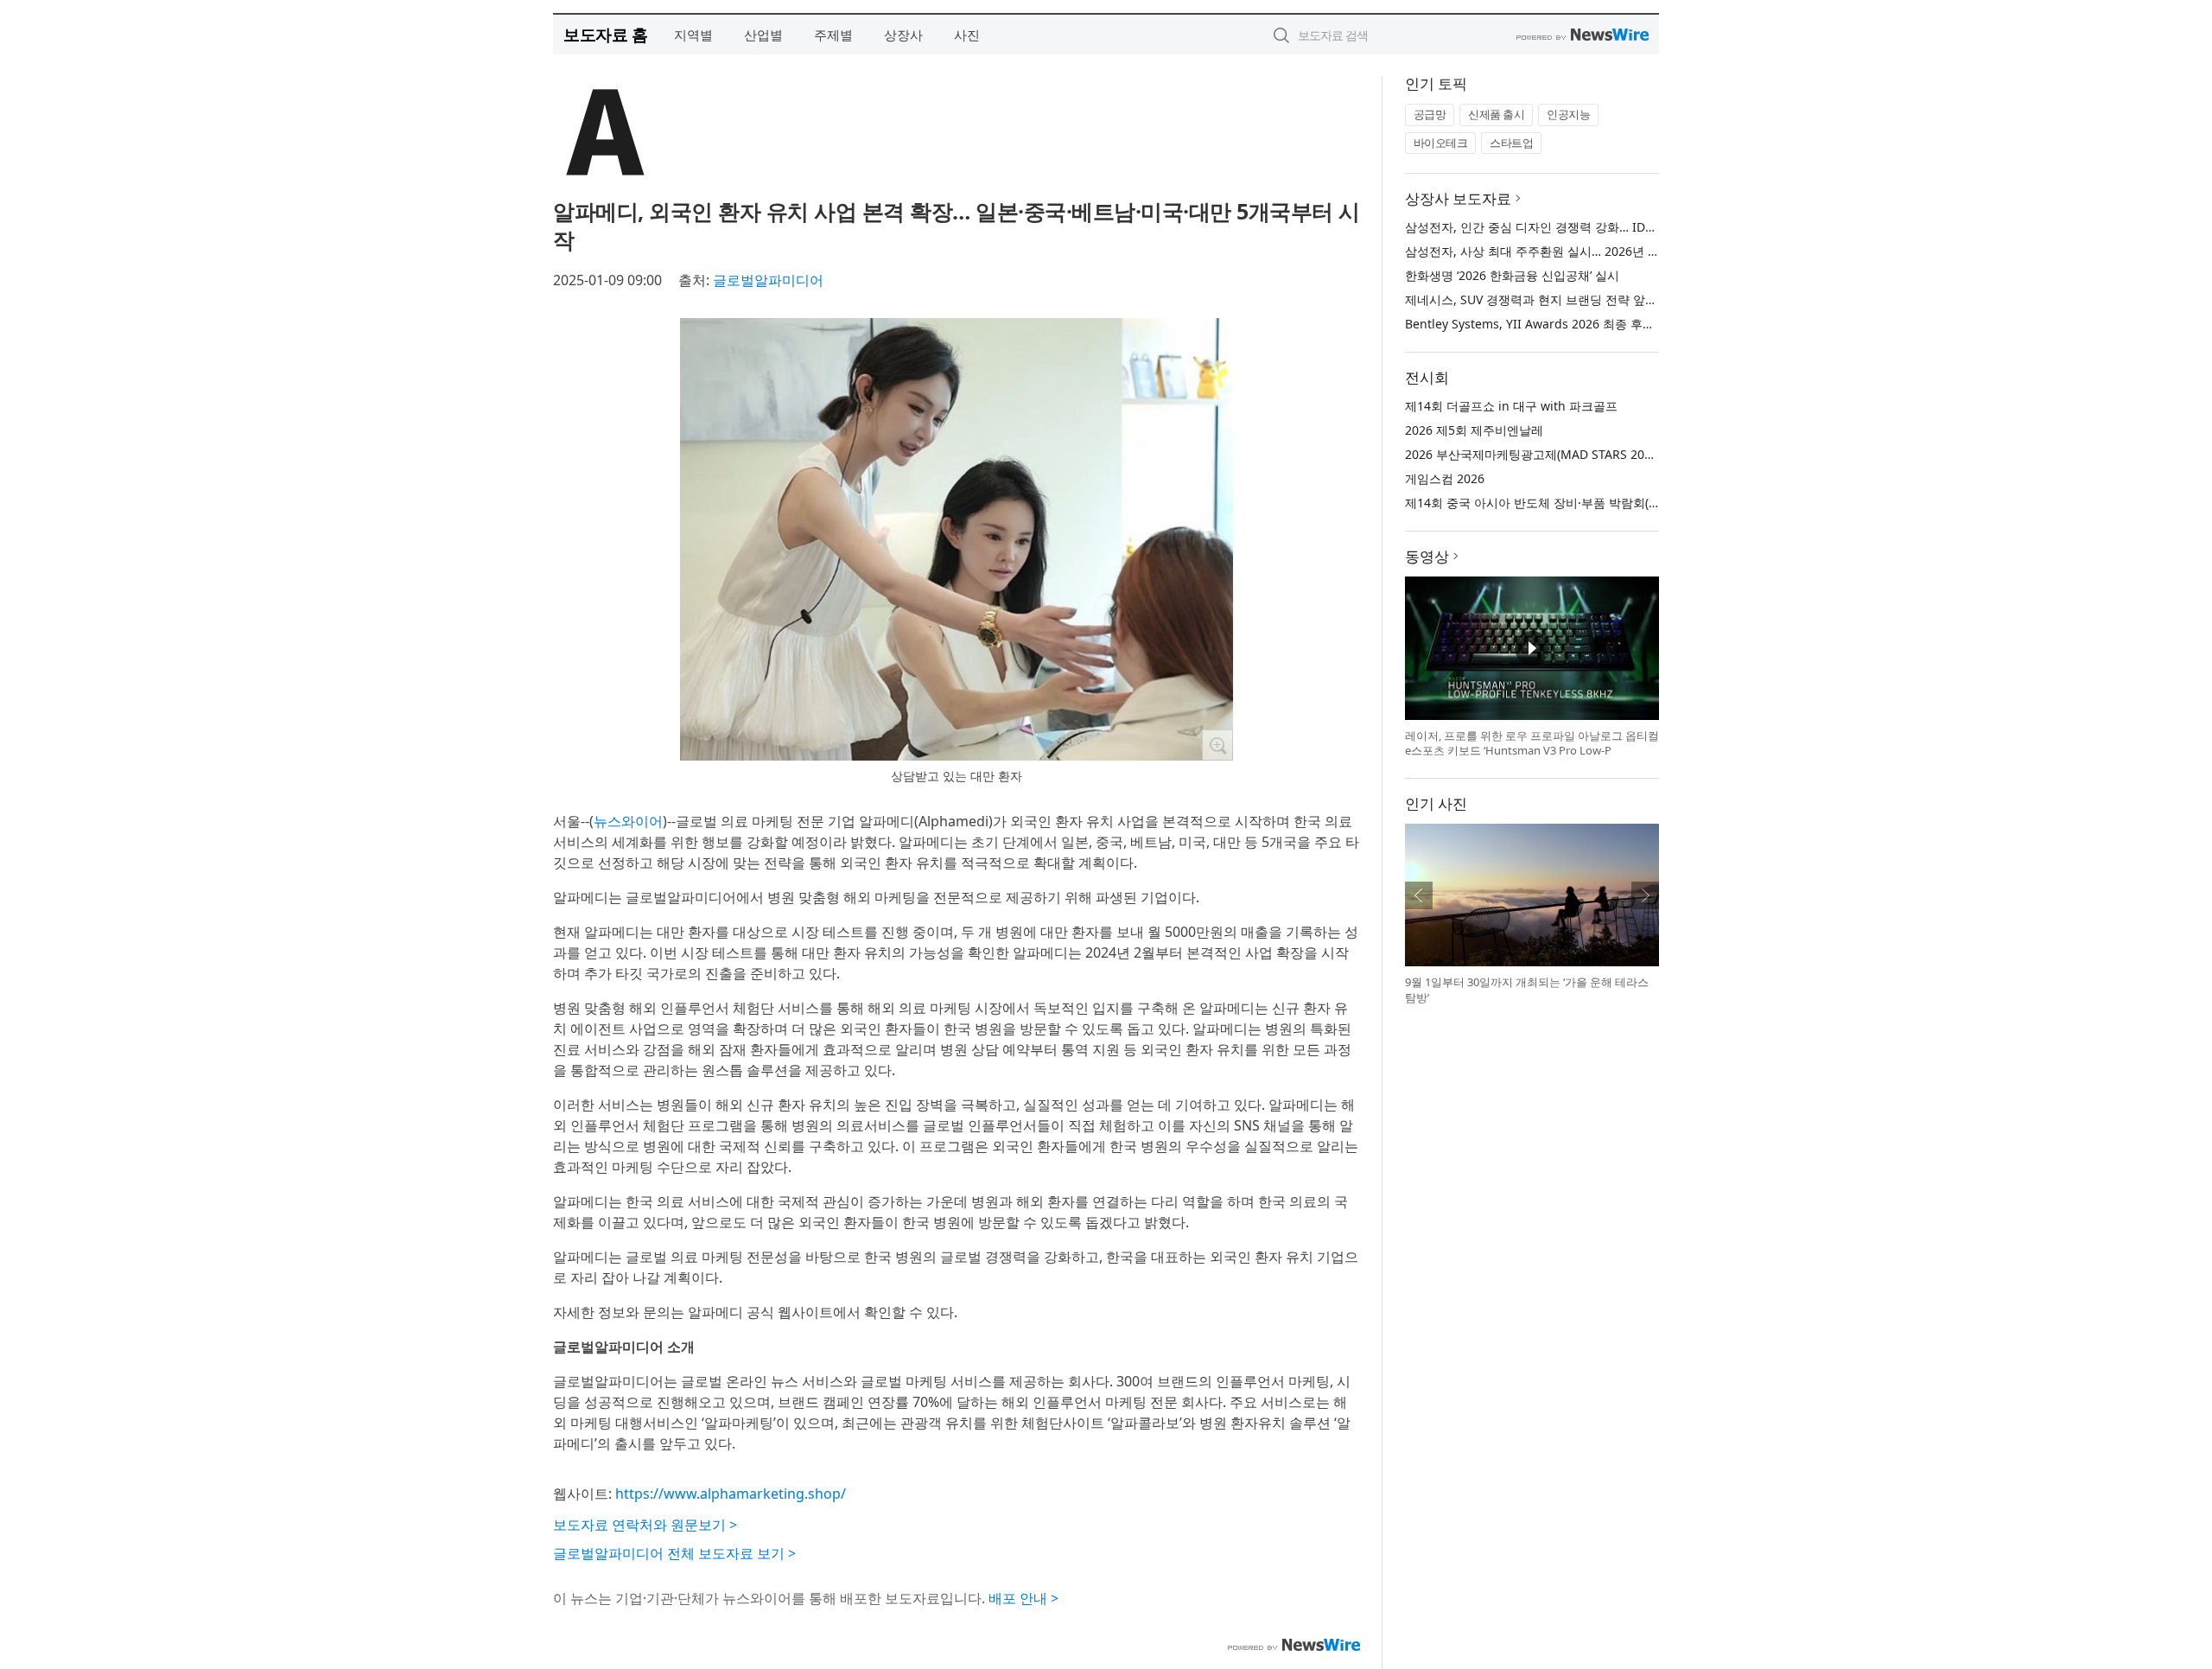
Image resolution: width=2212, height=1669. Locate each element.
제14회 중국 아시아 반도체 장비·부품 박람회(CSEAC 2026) (1563, 503)
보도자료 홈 (605, 34)
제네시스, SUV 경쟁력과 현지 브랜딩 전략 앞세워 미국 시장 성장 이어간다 (1605, 299)
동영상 (1427, 556)
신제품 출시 (1496, 114)
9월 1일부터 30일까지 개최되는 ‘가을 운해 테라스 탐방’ (1527, 990)
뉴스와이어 (628, 821)
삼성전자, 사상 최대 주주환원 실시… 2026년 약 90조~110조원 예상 (1587, 251)
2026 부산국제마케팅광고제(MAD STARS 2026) (1533, 454)
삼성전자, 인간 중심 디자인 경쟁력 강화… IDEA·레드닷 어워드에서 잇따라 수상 (1618, 227)
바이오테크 (1441, 143)
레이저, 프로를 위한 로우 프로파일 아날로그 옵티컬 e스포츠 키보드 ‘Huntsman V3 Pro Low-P (1532, 743)
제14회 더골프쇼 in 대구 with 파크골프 (1511, 406)
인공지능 (1568, 114)
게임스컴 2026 (1445, 478)
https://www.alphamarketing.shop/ (731, 1494)
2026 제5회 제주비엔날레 (1474, 430)
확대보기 (1217, 745)
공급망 (1430, 114)
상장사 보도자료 (1458, 198)
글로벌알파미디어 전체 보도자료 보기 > (674, 1553)
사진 (967, 35)
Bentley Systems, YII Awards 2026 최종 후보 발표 (1544, 324)
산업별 (763, 35)
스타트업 (1511, 143)
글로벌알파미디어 (768, 280)
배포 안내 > (1023, 1598)
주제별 (833, 35)
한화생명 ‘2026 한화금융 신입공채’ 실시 (1512, 275)
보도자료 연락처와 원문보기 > (645, 1525)
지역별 (693, 35)
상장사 (903, 35)
